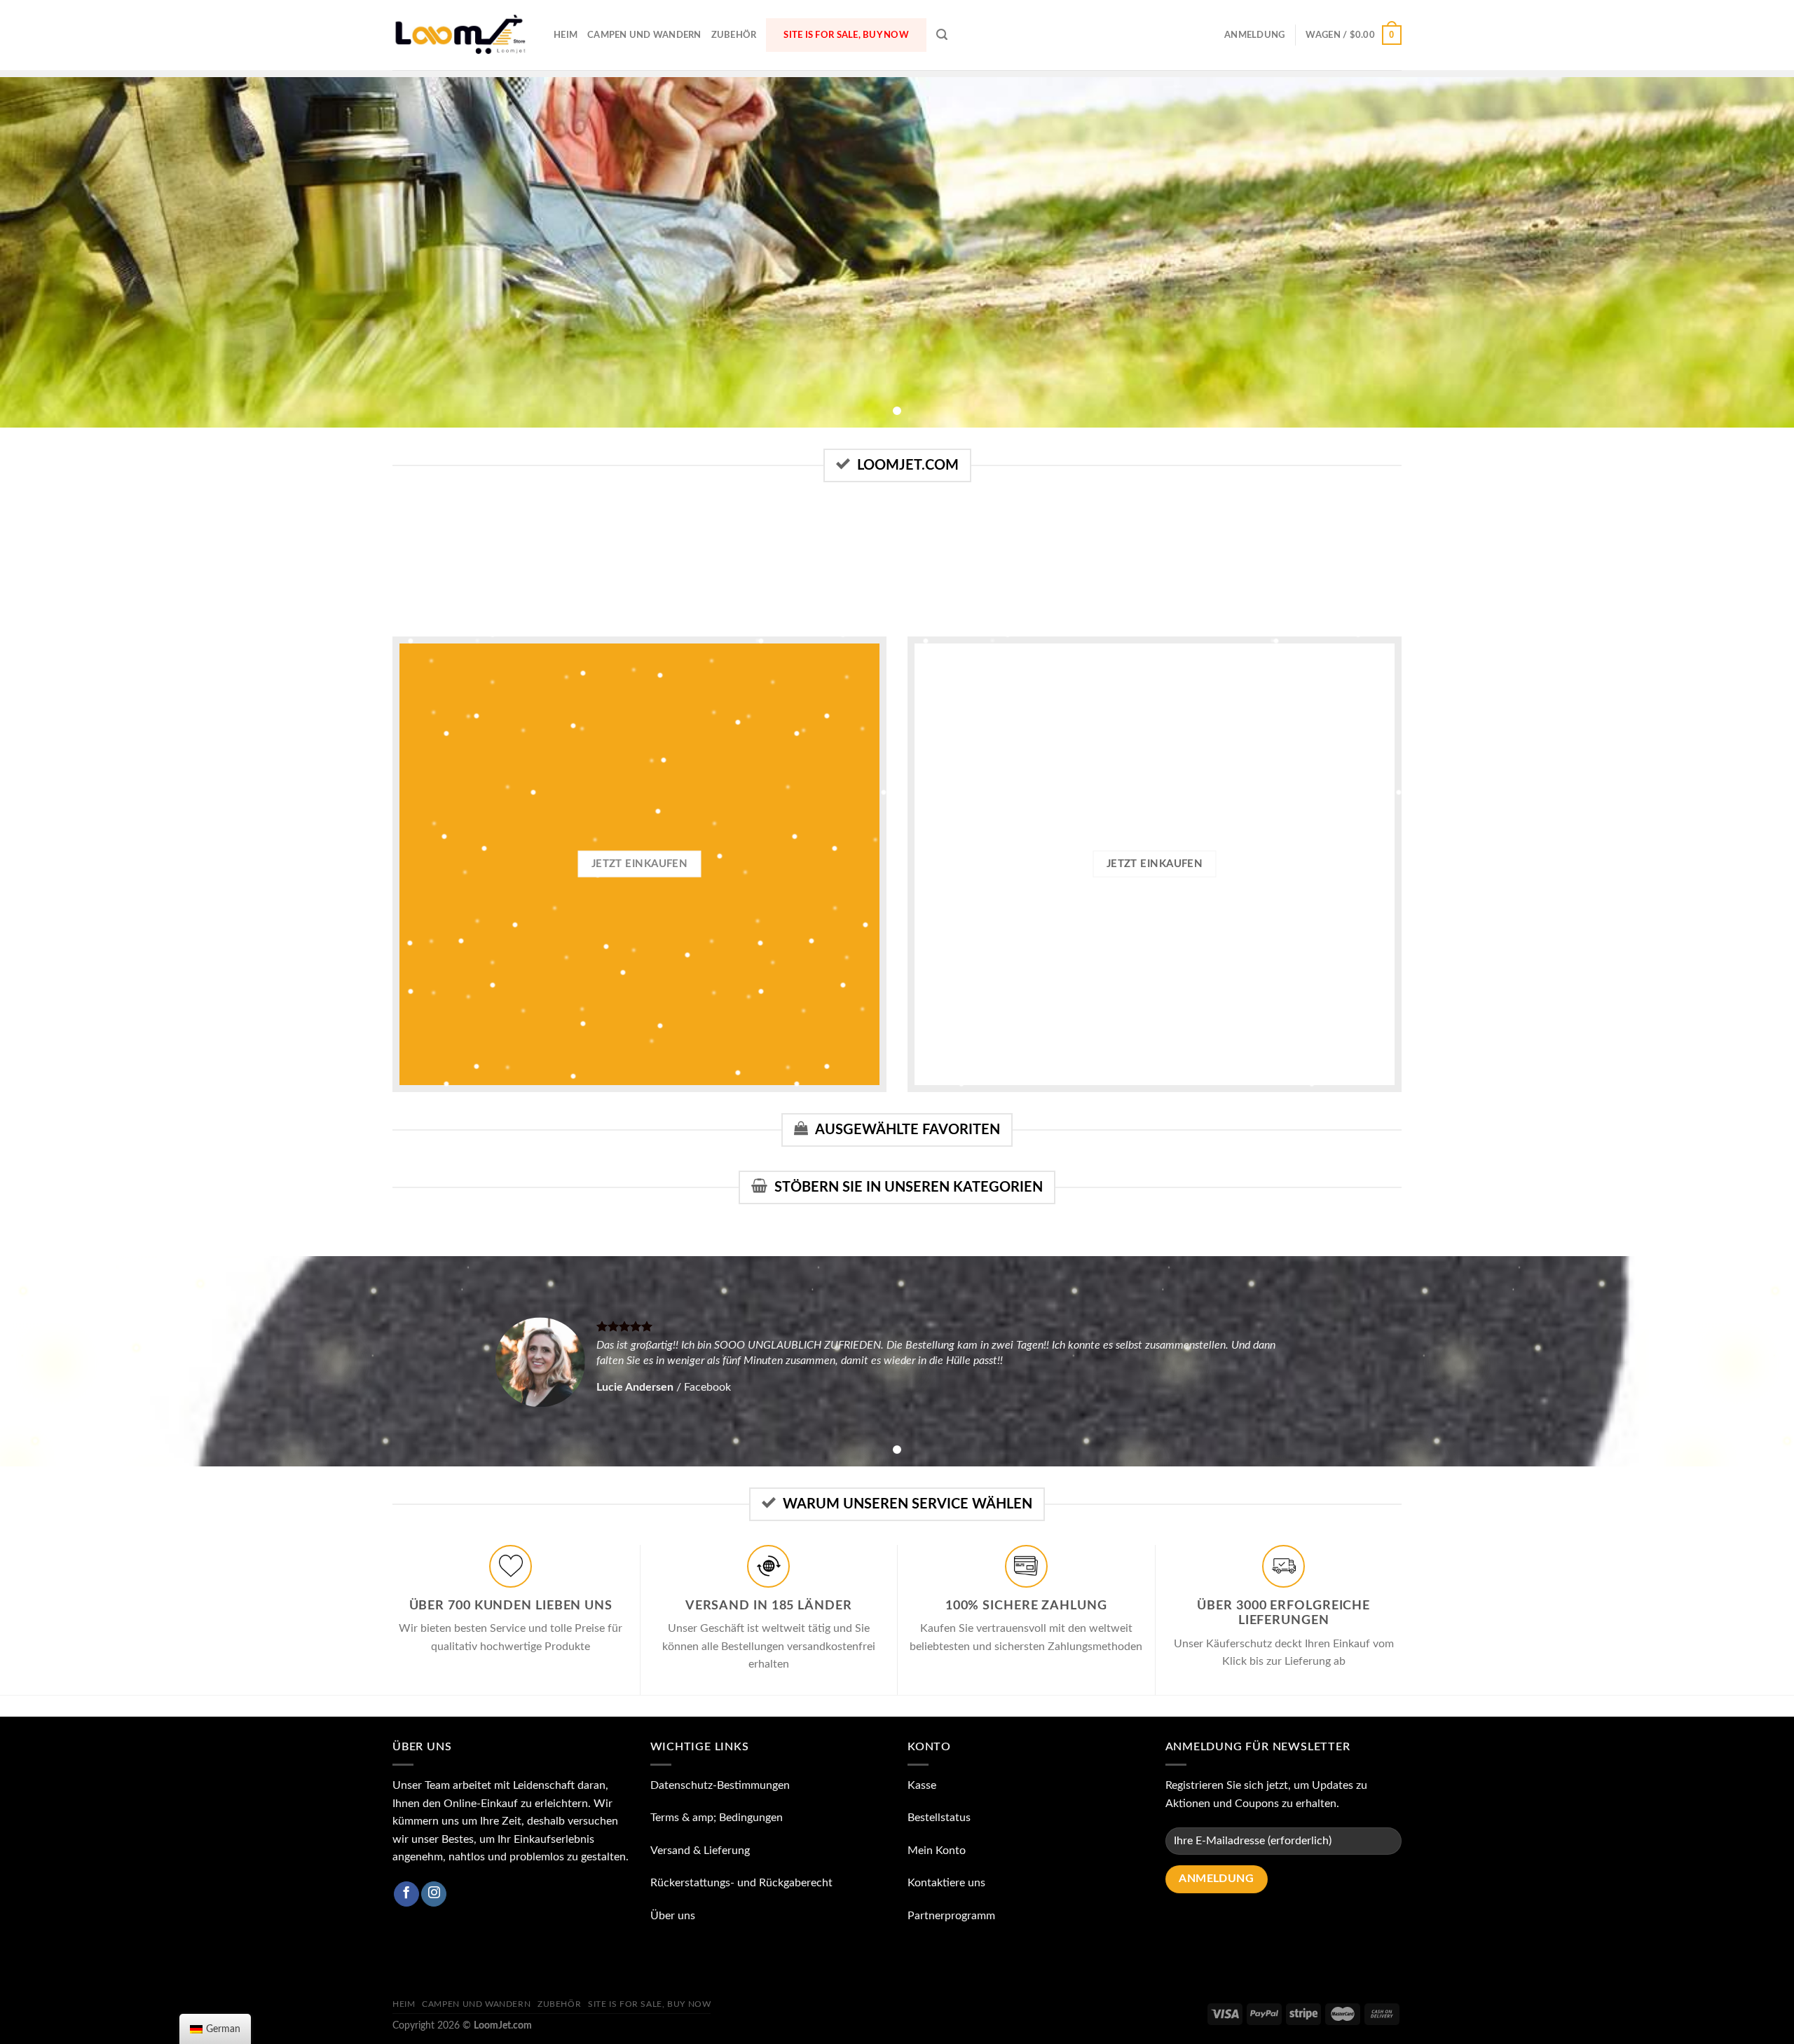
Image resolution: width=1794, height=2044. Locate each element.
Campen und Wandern (644, 35)
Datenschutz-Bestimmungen (720, 1785)
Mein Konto (937, 1851)
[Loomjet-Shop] (463, 35)
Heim (566, 35)
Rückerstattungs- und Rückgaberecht (741, 1883)
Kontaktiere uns (946, 1883)
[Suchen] (942, 35)
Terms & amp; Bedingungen (717, 1818)
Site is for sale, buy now (846, 35)
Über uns (673, 1916)
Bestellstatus (939, 1818)
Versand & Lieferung (700, 1851)
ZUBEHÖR (734, 35)
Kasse (922, 1785)
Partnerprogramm (951, 1916)
